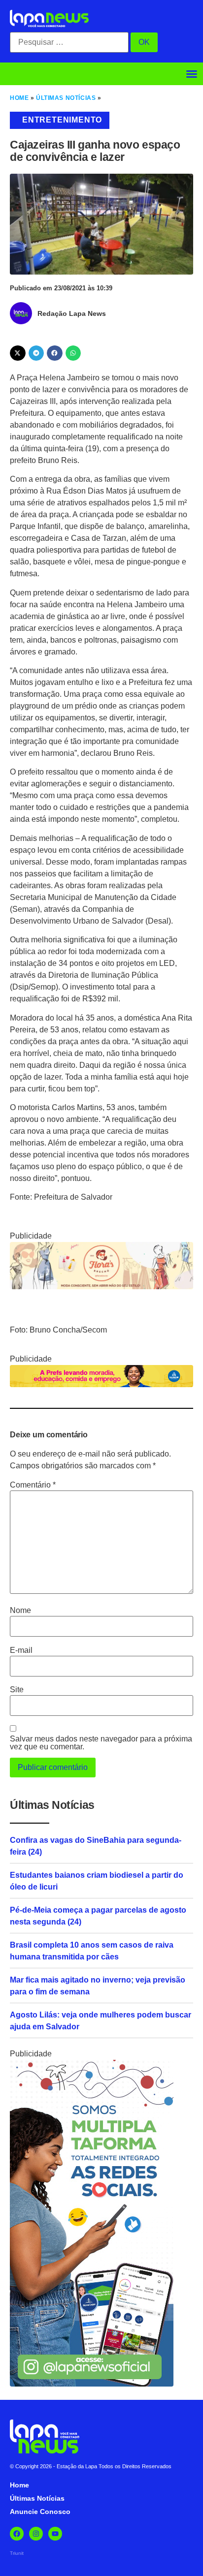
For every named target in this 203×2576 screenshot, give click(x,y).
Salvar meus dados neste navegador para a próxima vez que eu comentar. (101, 1743)
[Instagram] (36, 2534)
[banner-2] (92, 2384)
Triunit (17, 2553)
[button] (192, 74)
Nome (20, 1611)
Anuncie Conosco (40, 2512)
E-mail (21, 1650)
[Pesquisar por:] (69, 42)
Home (19, 98)
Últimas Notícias (66, 98)
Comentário (33, 1485)
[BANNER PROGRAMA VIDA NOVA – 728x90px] (101, 1384)
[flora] (101, 1287)
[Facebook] (17, 2534)
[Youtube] (55, 2534)
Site (17, 1690)
